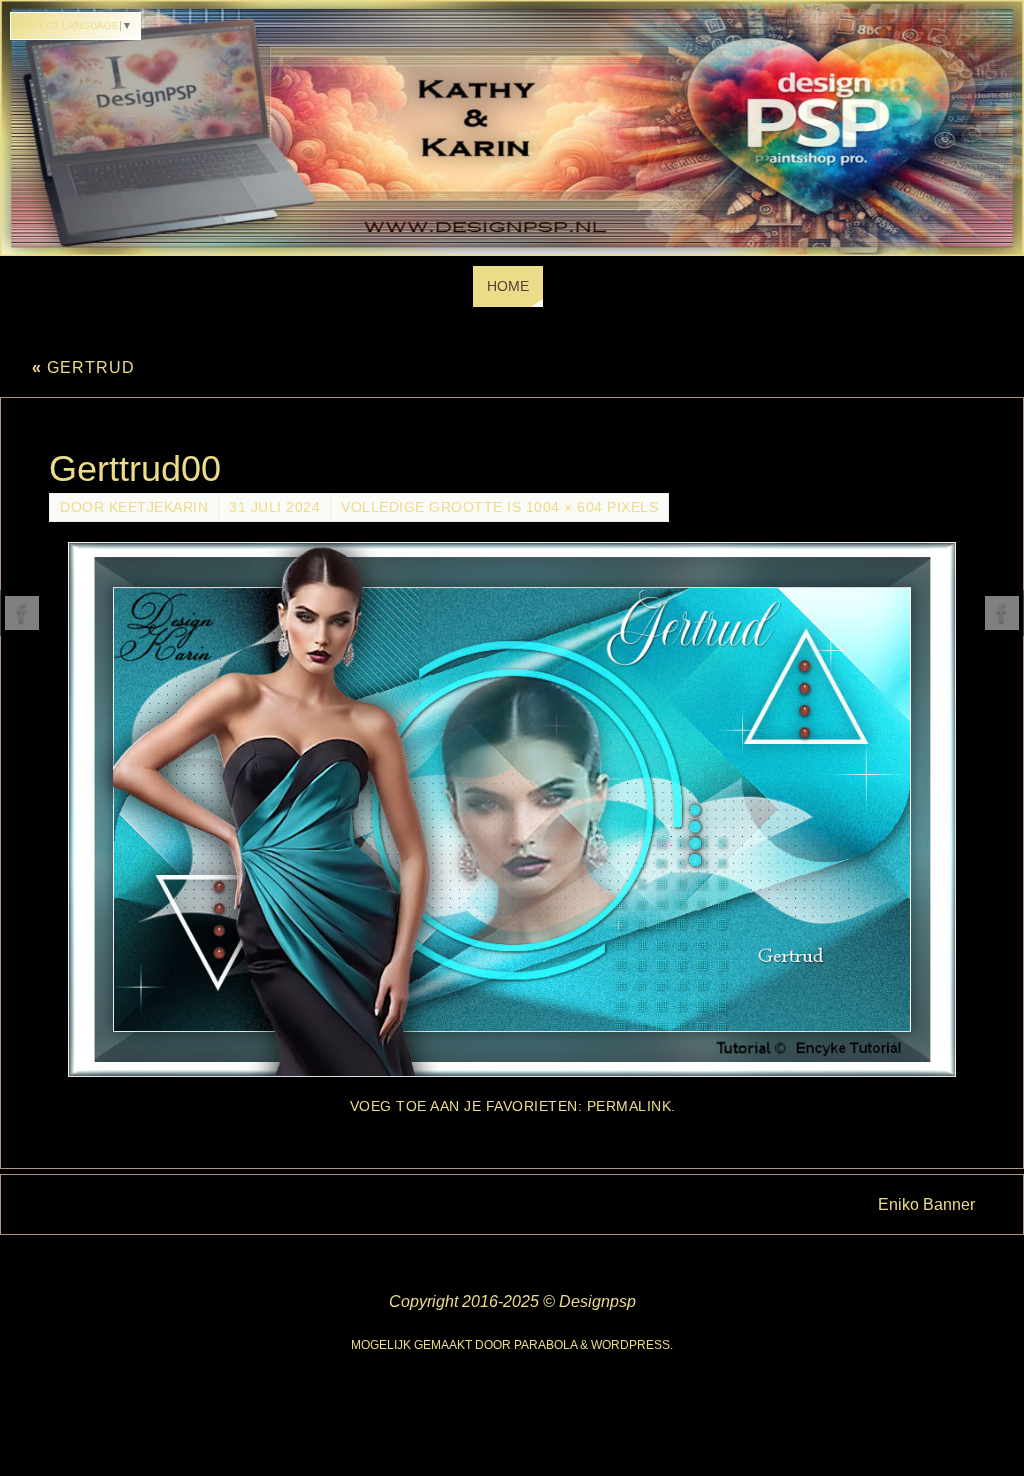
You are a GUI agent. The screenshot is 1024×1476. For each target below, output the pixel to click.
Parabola (545, 1345)
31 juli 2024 (274, 507)
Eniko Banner (926, 1204)
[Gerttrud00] (512, 809)
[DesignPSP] (22, 613)
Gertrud (83, 367)
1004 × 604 (564, 507)
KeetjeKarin (159, 507)
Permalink (629, 1106)
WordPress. (632, 1345)
